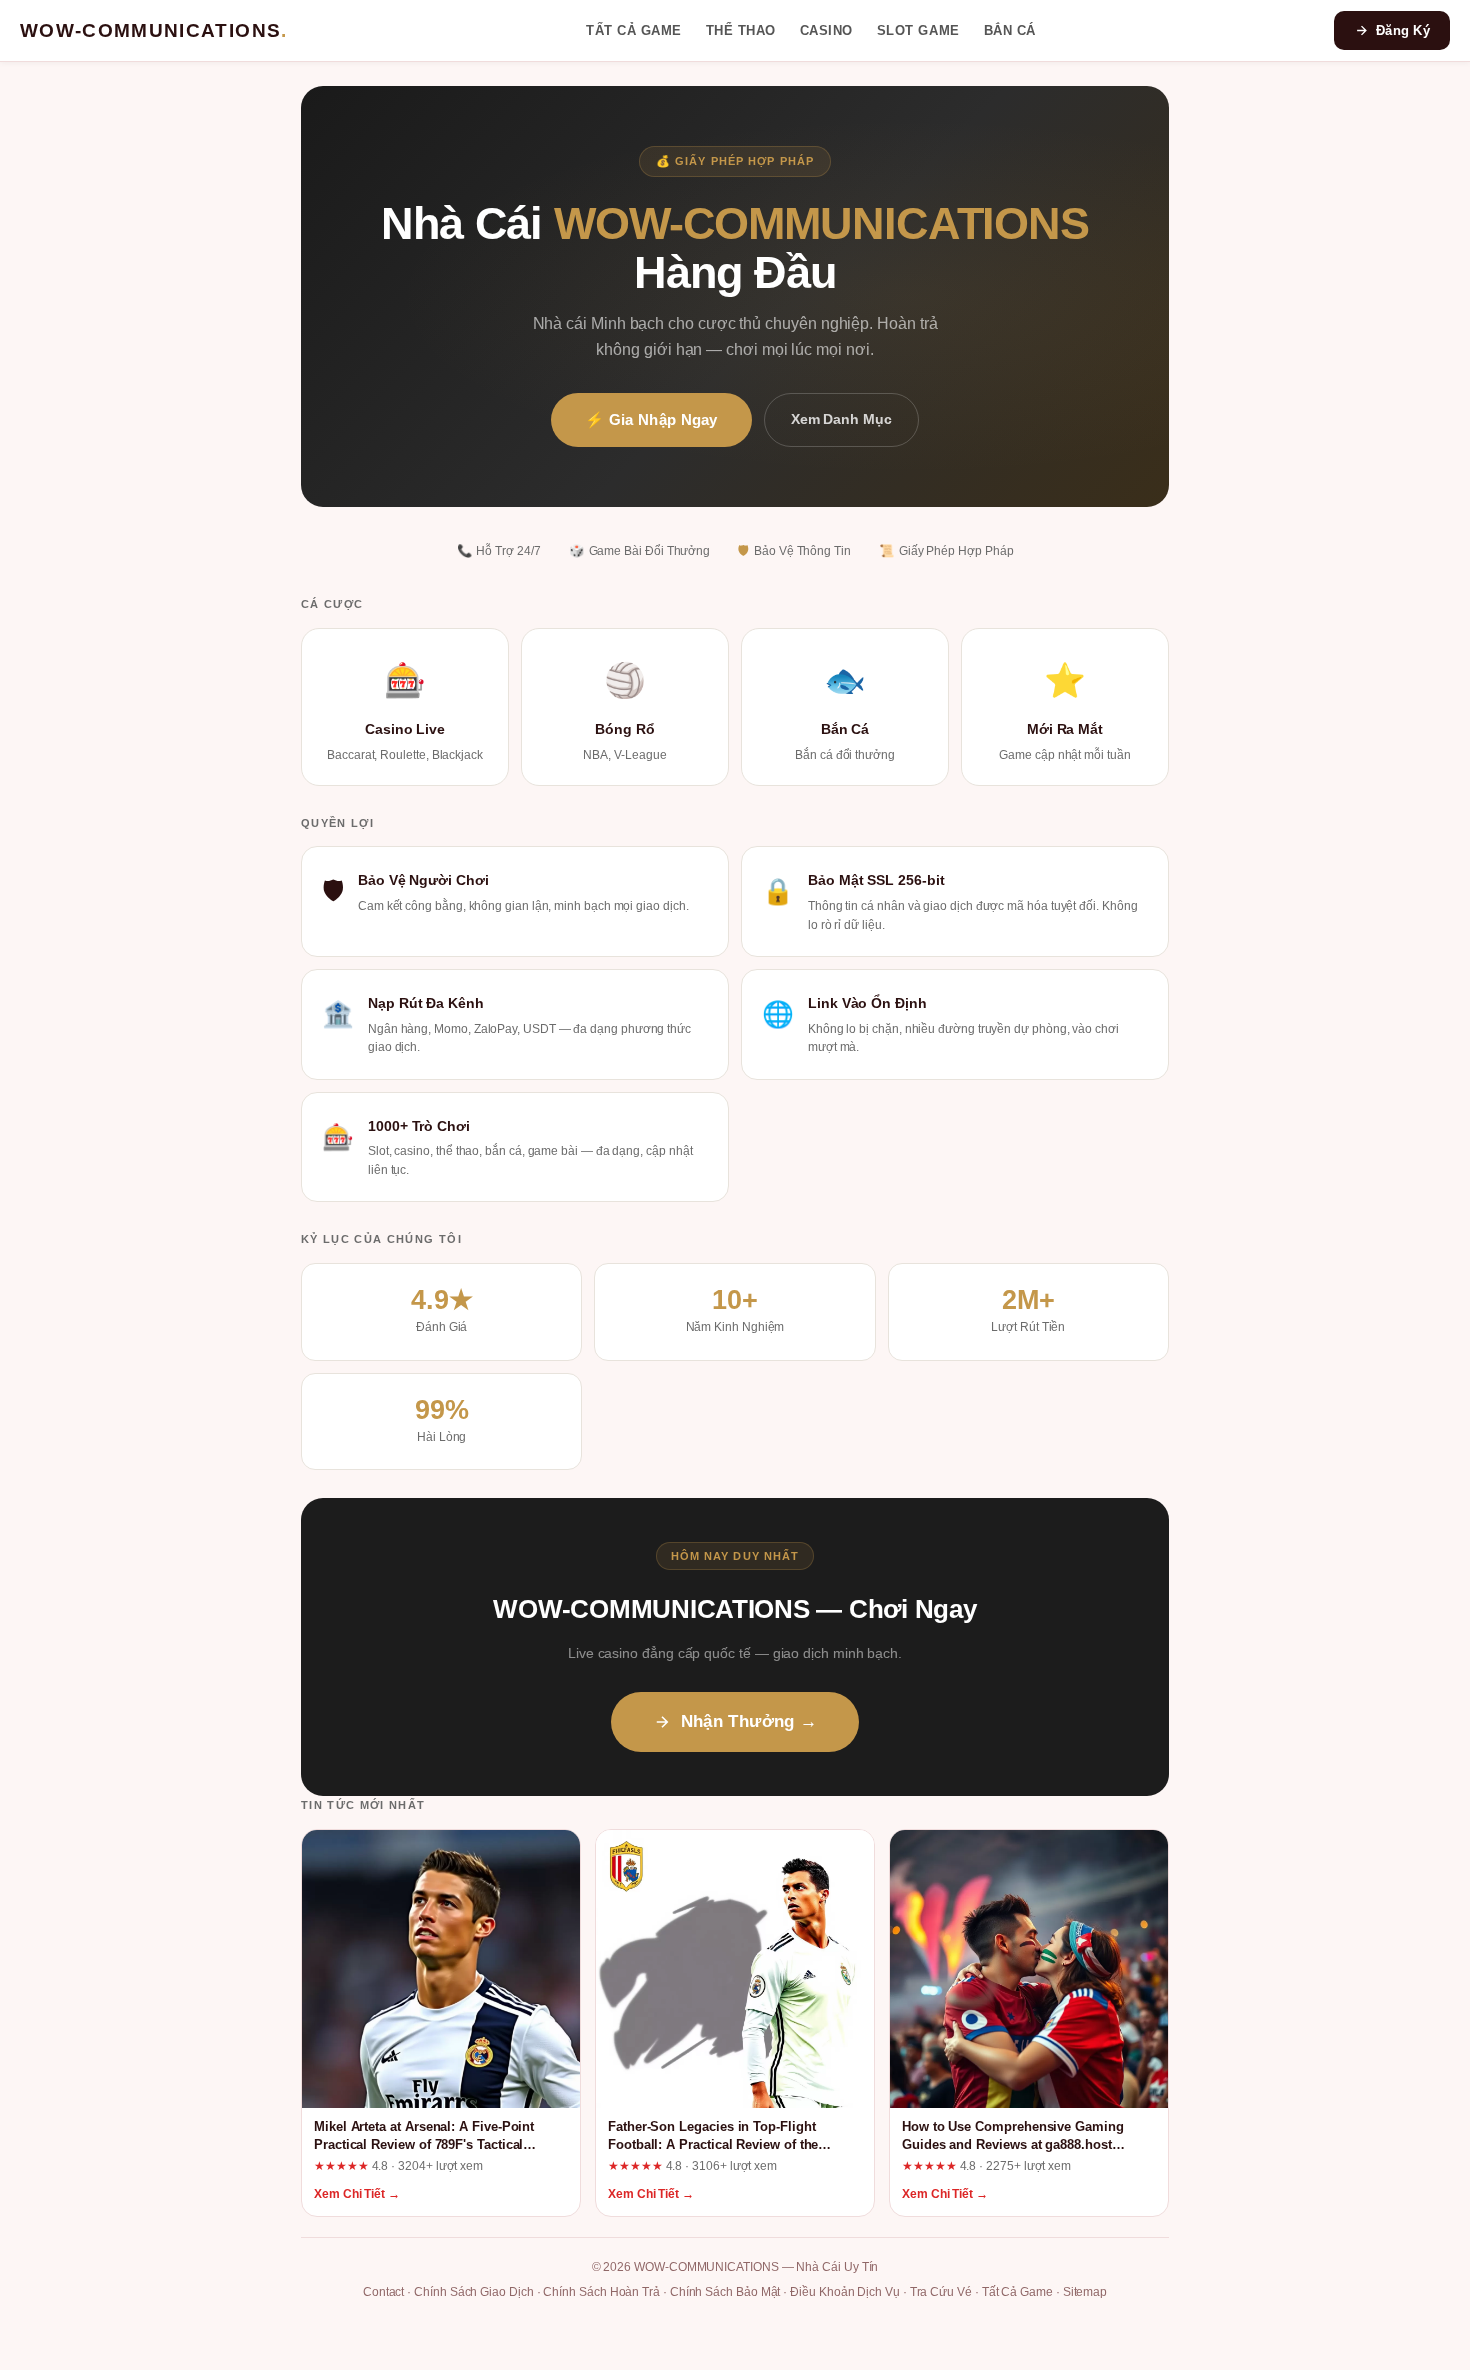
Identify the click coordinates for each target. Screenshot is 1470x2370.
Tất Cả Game (634, 30)
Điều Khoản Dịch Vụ (845, 2292)
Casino (826, 30)
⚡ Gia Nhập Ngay (651, 419)
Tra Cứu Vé (941, 2292)
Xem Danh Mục (841, 419)
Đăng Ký (1403, 30)
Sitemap (1085, 2292)
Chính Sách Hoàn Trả (601, 2292)
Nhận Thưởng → (749, 1721)
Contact (383, 2292)
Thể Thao (741, 30)
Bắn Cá (1010, 30)
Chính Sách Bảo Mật (725, 2292)
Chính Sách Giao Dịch (474, 2292)
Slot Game (918, 30)
